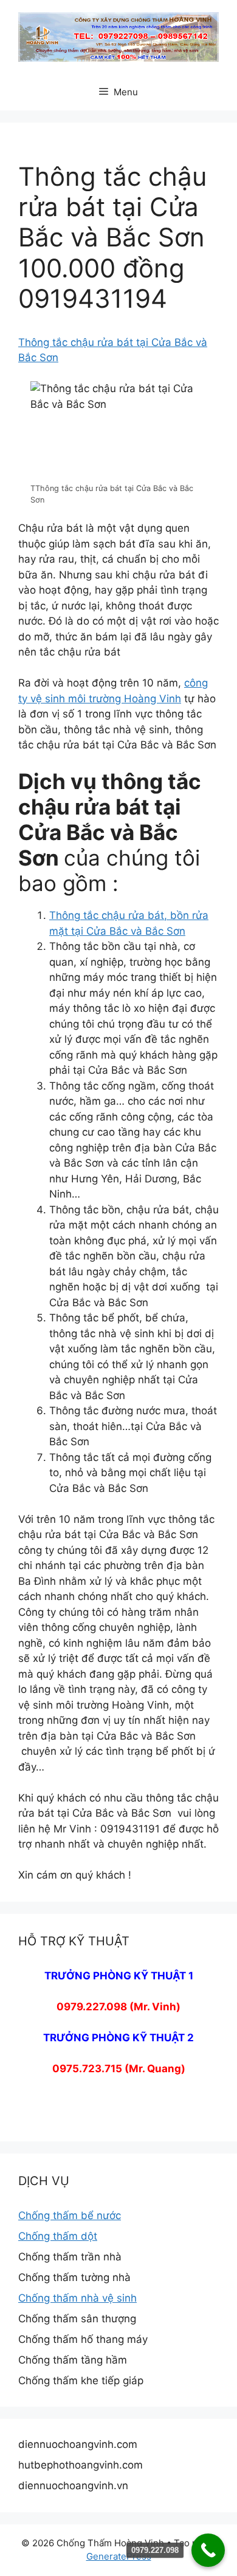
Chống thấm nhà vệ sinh (77, 2298)
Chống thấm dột (58, 2236)
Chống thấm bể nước (70, 2215)
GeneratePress (119, 2556)
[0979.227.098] (208, 2550)
